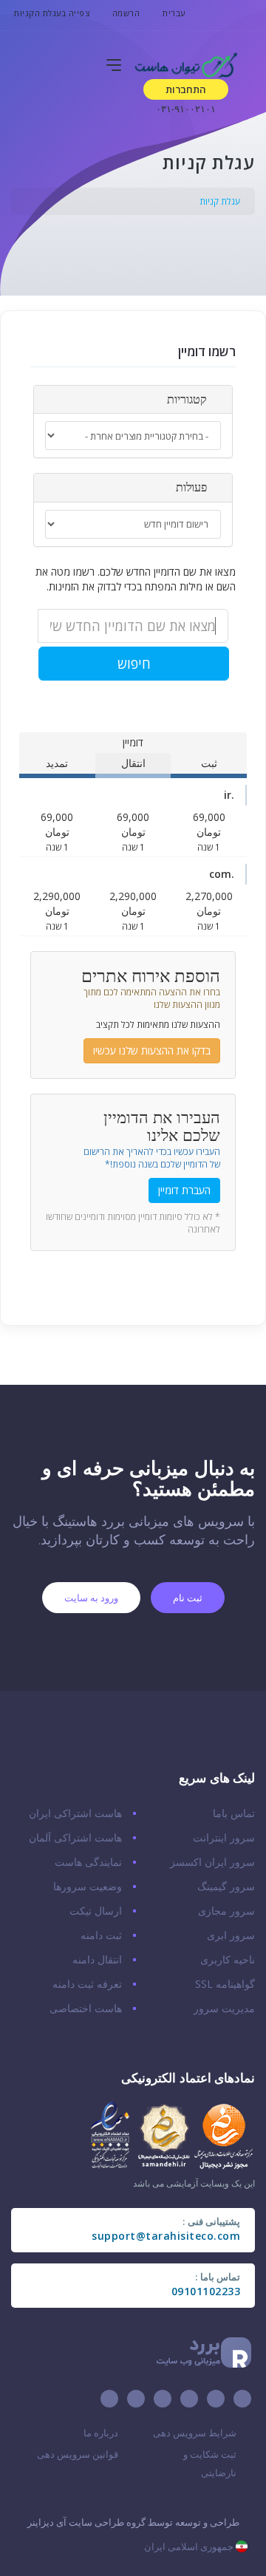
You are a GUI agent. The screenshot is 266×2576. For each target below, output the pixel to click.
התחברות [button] (186, 89)
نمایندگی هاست (88, 1862)
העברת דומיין (184, 1190)
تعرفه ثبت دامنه (87, 1984)
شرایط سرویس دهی (195, 2433)
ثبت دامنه (101, 1935)
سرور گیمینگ (226, 1886)
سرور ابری (231, 1935)
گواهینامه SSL (225, 1984)
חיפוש (134, 664)
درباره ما (101, 2433)
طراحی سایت (96, 2522)
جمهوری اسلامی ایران (190, 2546)
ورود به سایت (91, 1598)
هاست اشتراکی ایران (75, 1813)
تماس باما (234, 1813)
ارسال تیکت (96, 1911)
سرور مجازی (226, 1911)
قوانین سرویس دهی (78, 2454)
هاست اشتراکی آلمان (75, 1837)
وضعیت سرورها (88, 1886)
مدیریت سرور (224, 2008)
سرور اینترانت (224, 1837)
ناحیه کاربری (228, 1959)
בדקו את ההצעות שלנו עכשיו (152, 1050)
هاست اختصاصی (86, 2008)
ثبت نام (188, 1598)
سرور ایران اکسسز (212, 1862)
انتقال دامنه (97, 1959)
